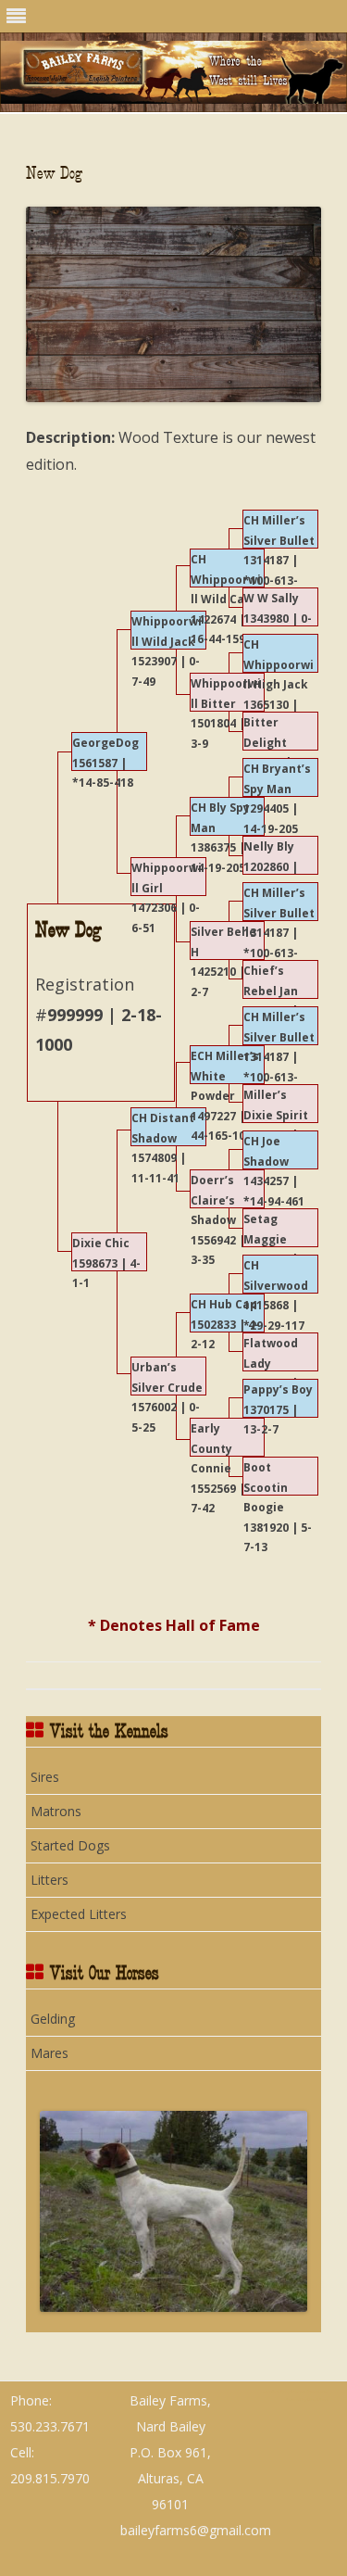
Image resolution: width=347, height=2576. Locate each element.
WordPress (317, 2399)
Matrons (56, 1811)
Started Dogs (70, 1845)
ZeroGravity (273, 2391)
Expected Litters (79, 1914)
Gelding (53, 2019)
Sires (45, 1777)
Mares (50, 2053)
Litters (50, 1880)
